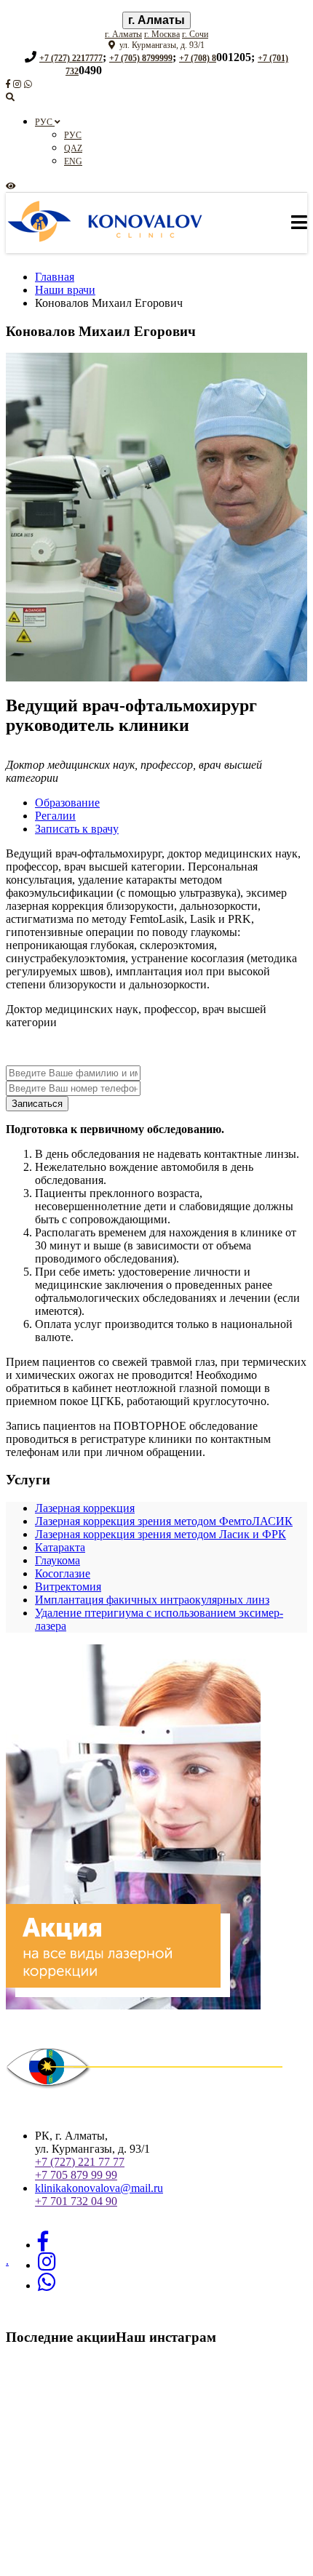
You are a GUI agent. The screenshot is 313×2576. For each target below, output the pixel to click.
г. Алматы (156, 20)
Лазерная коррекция (85, 1508)
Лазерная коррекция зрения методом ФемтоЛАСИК (164, 1521)
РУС (45, 122)
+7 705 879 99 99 (76, 2175)
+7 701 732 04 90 (76, 2201)
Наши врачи (65, 290)
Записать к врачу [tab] (77, 829)
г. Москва (162, 34)
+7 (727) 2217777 (71, 58)
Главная (55, 277)
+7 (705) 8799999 (141, 58)
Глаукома (58, 1560)
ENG (73, 161)
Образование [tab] (67, 803)
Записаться (37, 1104)
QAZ (73, 148)
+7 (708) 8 (198, 58)
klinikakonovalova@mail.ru (99, 2188)
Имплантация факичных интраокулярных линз (152, 1600)
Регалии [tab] (55, 816)
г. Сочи (195, 34)
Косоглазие (63, 1573)
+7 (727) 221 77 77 (80, 2162)
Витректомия (68, 1587)
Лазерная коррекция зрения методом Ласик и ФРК (161, 1534)
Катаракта (60, 1547)
